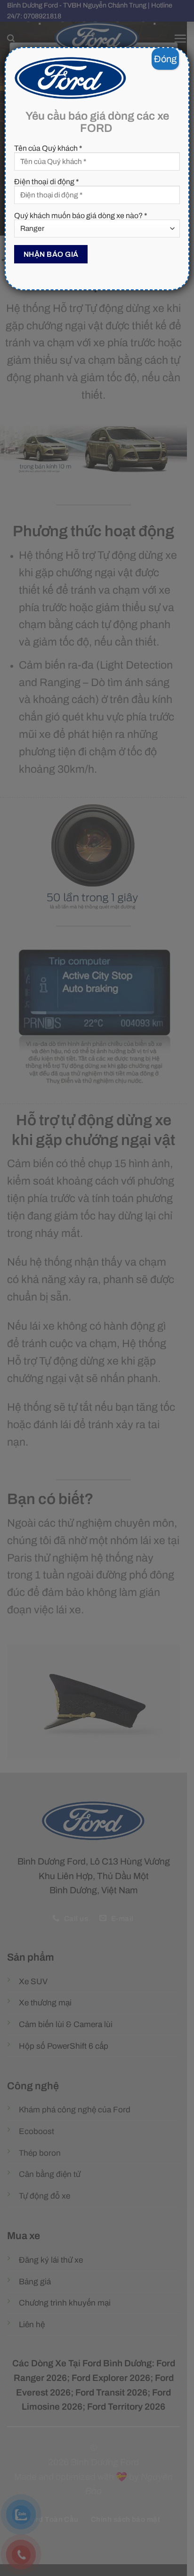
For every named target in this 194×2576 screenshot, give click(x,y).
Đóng (165, 59)
